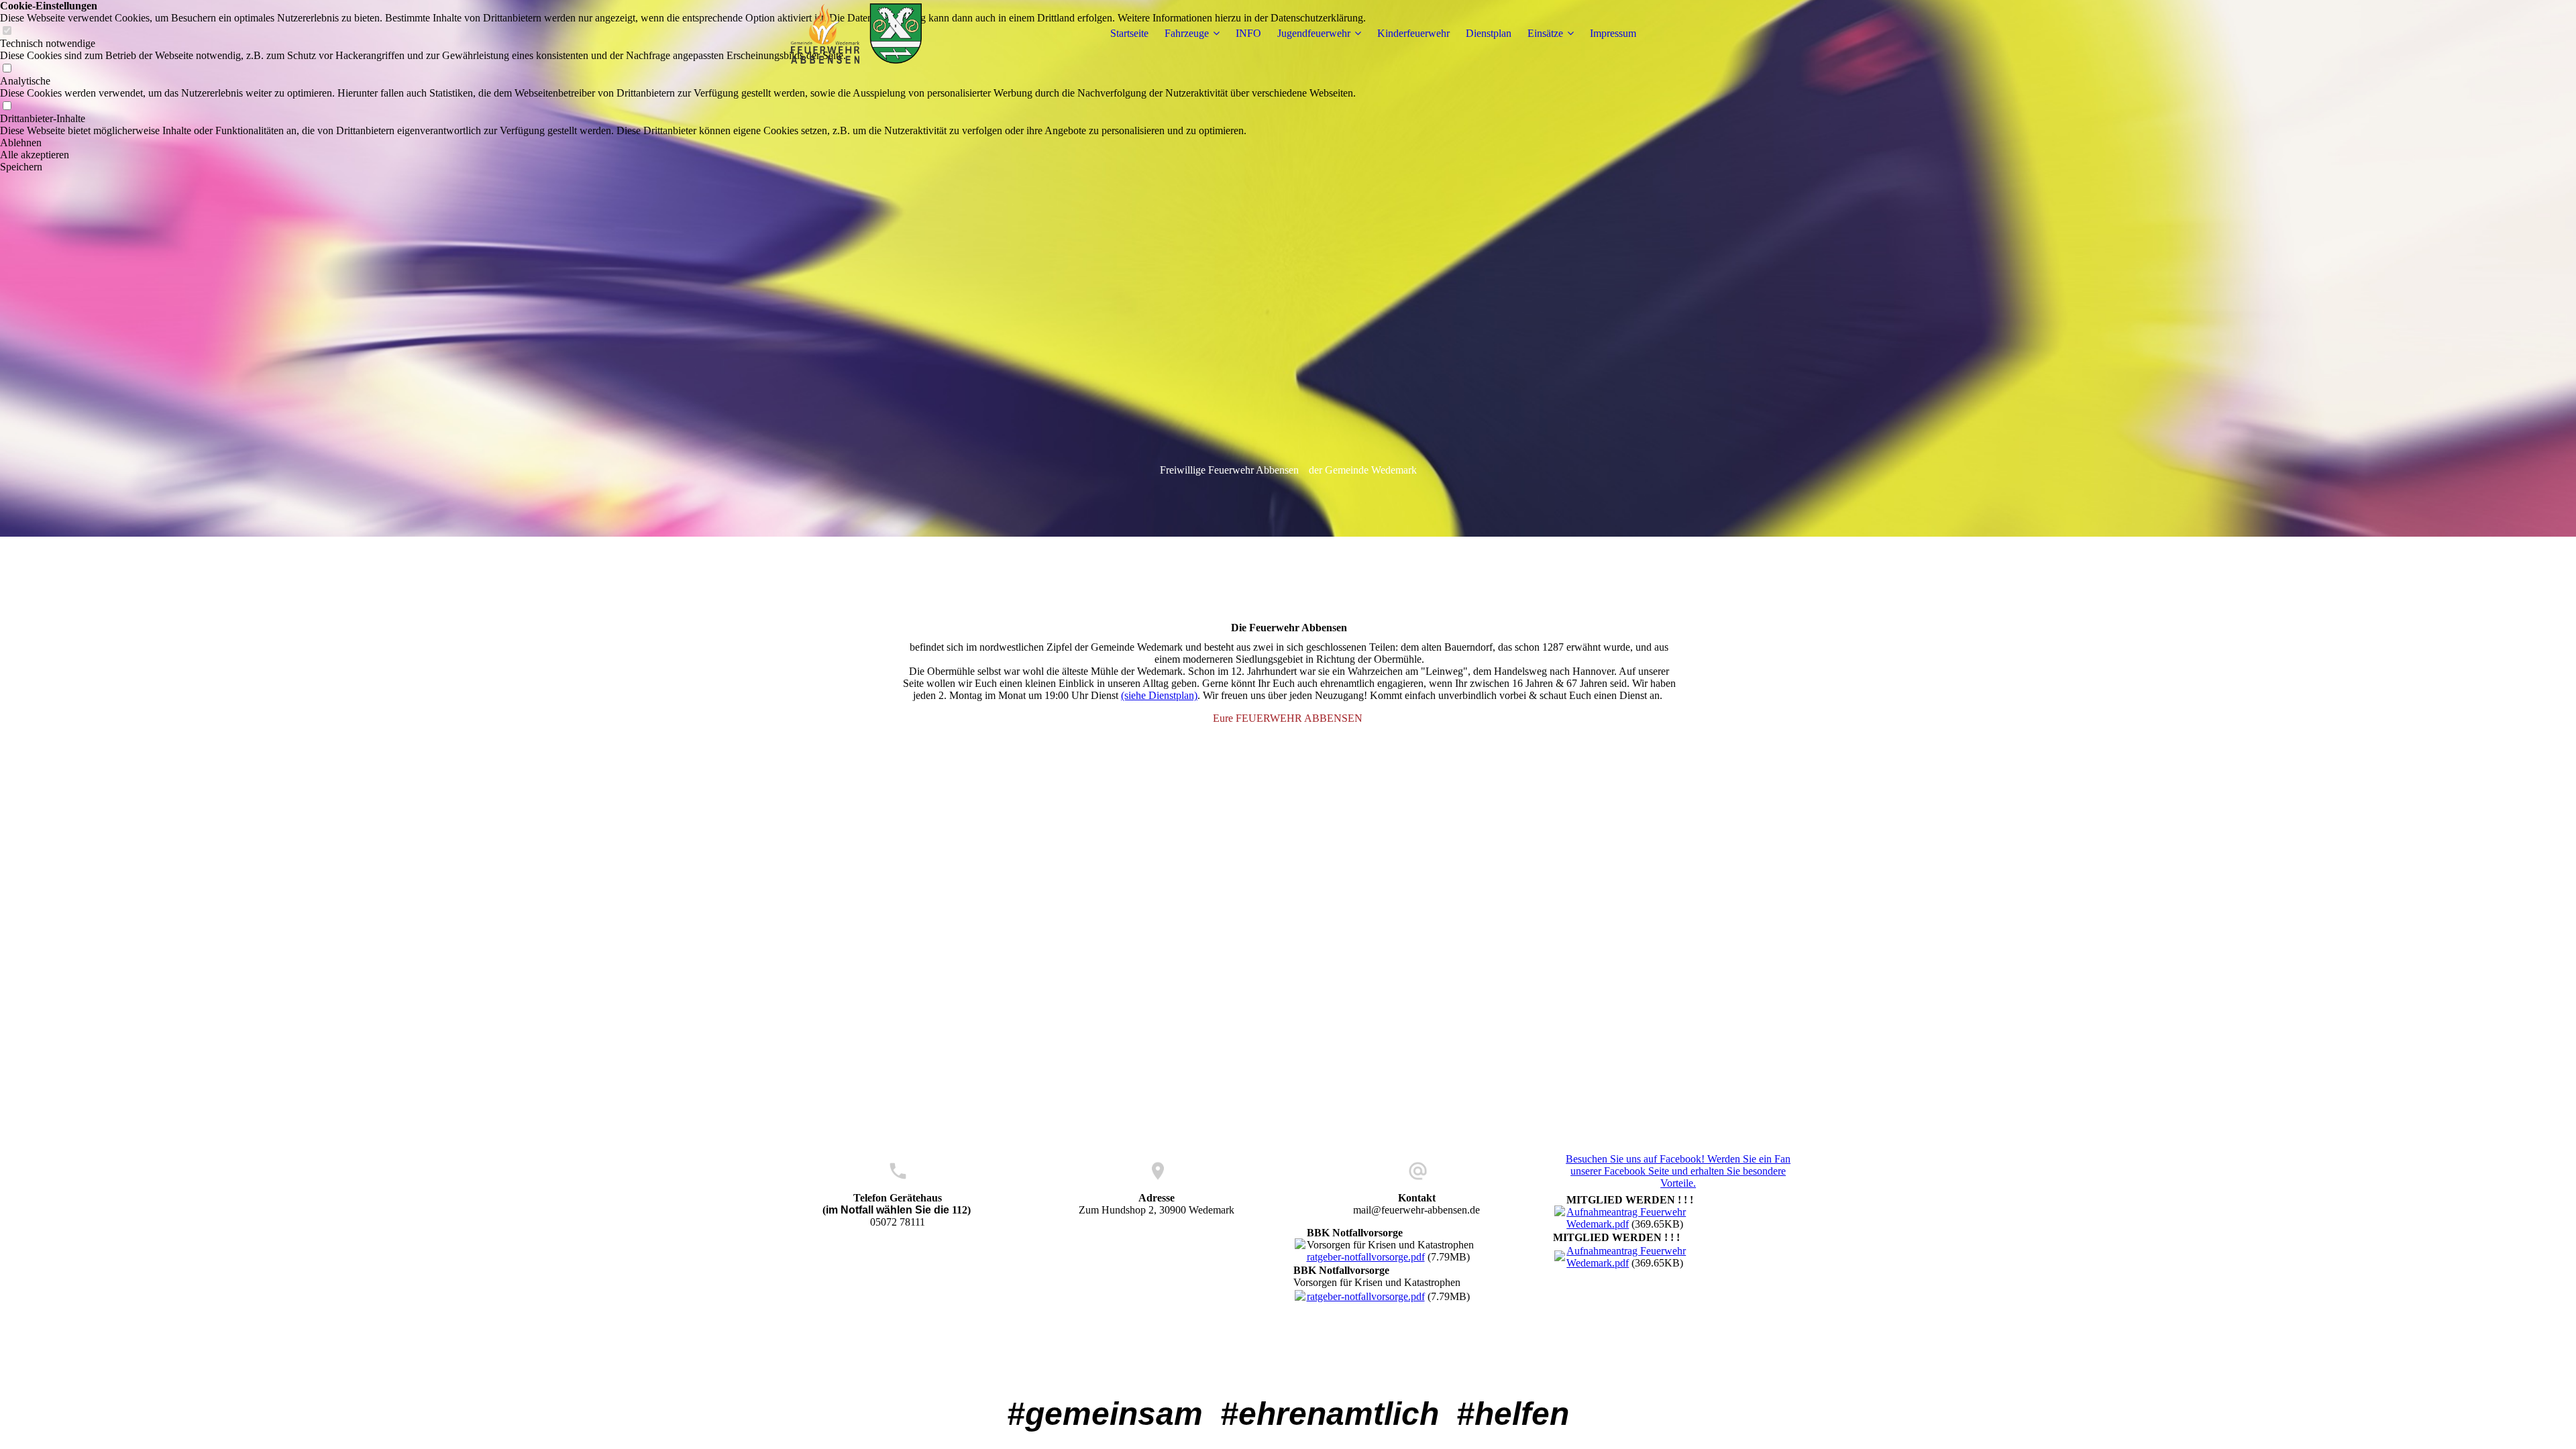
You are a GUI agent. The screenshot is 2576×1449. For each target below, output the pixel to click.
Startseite (1129, 33)
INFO (1248, 33)
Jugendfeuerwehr (1314, 33)
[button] (683, 143)
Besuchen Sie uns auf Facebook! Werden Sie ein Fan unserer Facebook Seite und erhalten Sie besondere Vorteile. (1678, 1171)
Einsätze (1545, 33)
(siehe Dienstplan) (1159, 695)
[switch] (7, 69)
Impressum (1613, 33)
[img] (857, 34)
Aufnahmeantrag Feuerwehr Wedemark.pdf (1626, 1218)
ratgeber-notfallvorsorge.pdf (1366, 1257)
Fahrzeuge (1187, 33)
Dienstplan (1489, 33)
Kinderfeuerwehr (1413, 33)
